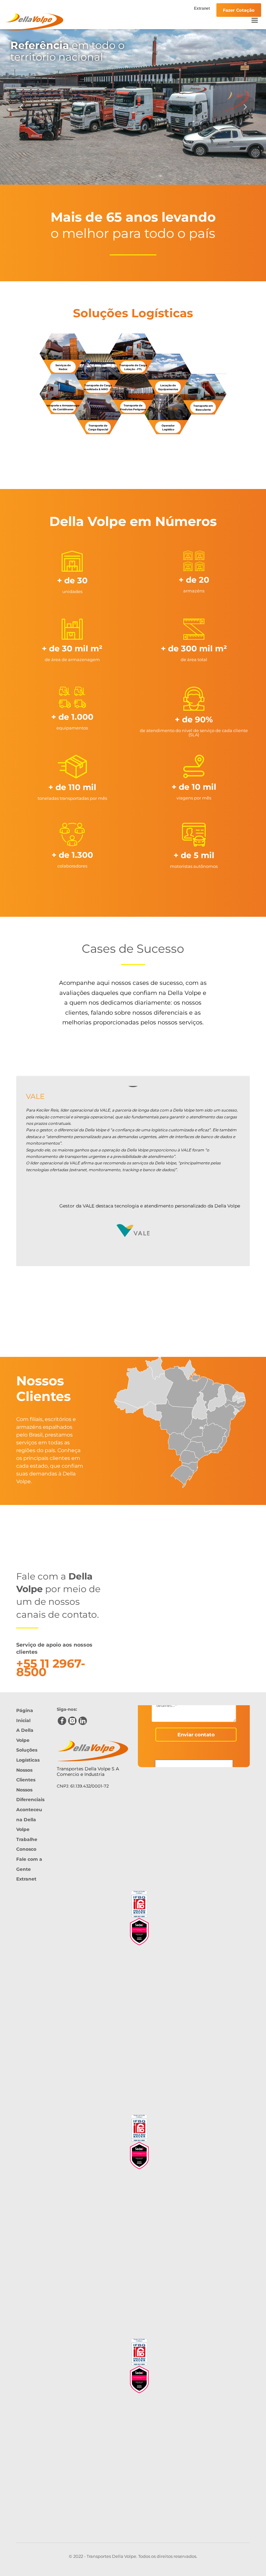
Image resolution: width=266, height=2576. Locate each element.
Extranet (202, 8)
